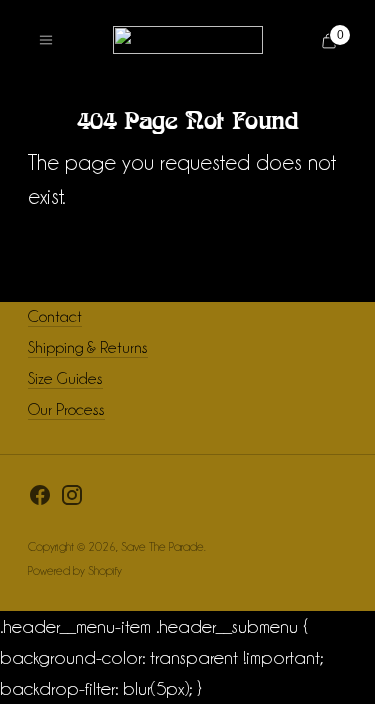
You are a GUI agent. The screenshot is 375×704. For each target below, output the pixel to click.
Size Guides (65, 378)
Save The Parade (162, 546)
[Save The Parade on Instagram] (72, 499)
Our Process (66, 409)
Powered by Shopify (75, 570)
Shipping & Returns (88, 347)
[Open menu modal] (46, 40)
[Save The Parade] (188, 40)
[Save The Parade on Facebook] (40, 499)
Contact (55, 316)
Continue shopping (187, 247)
